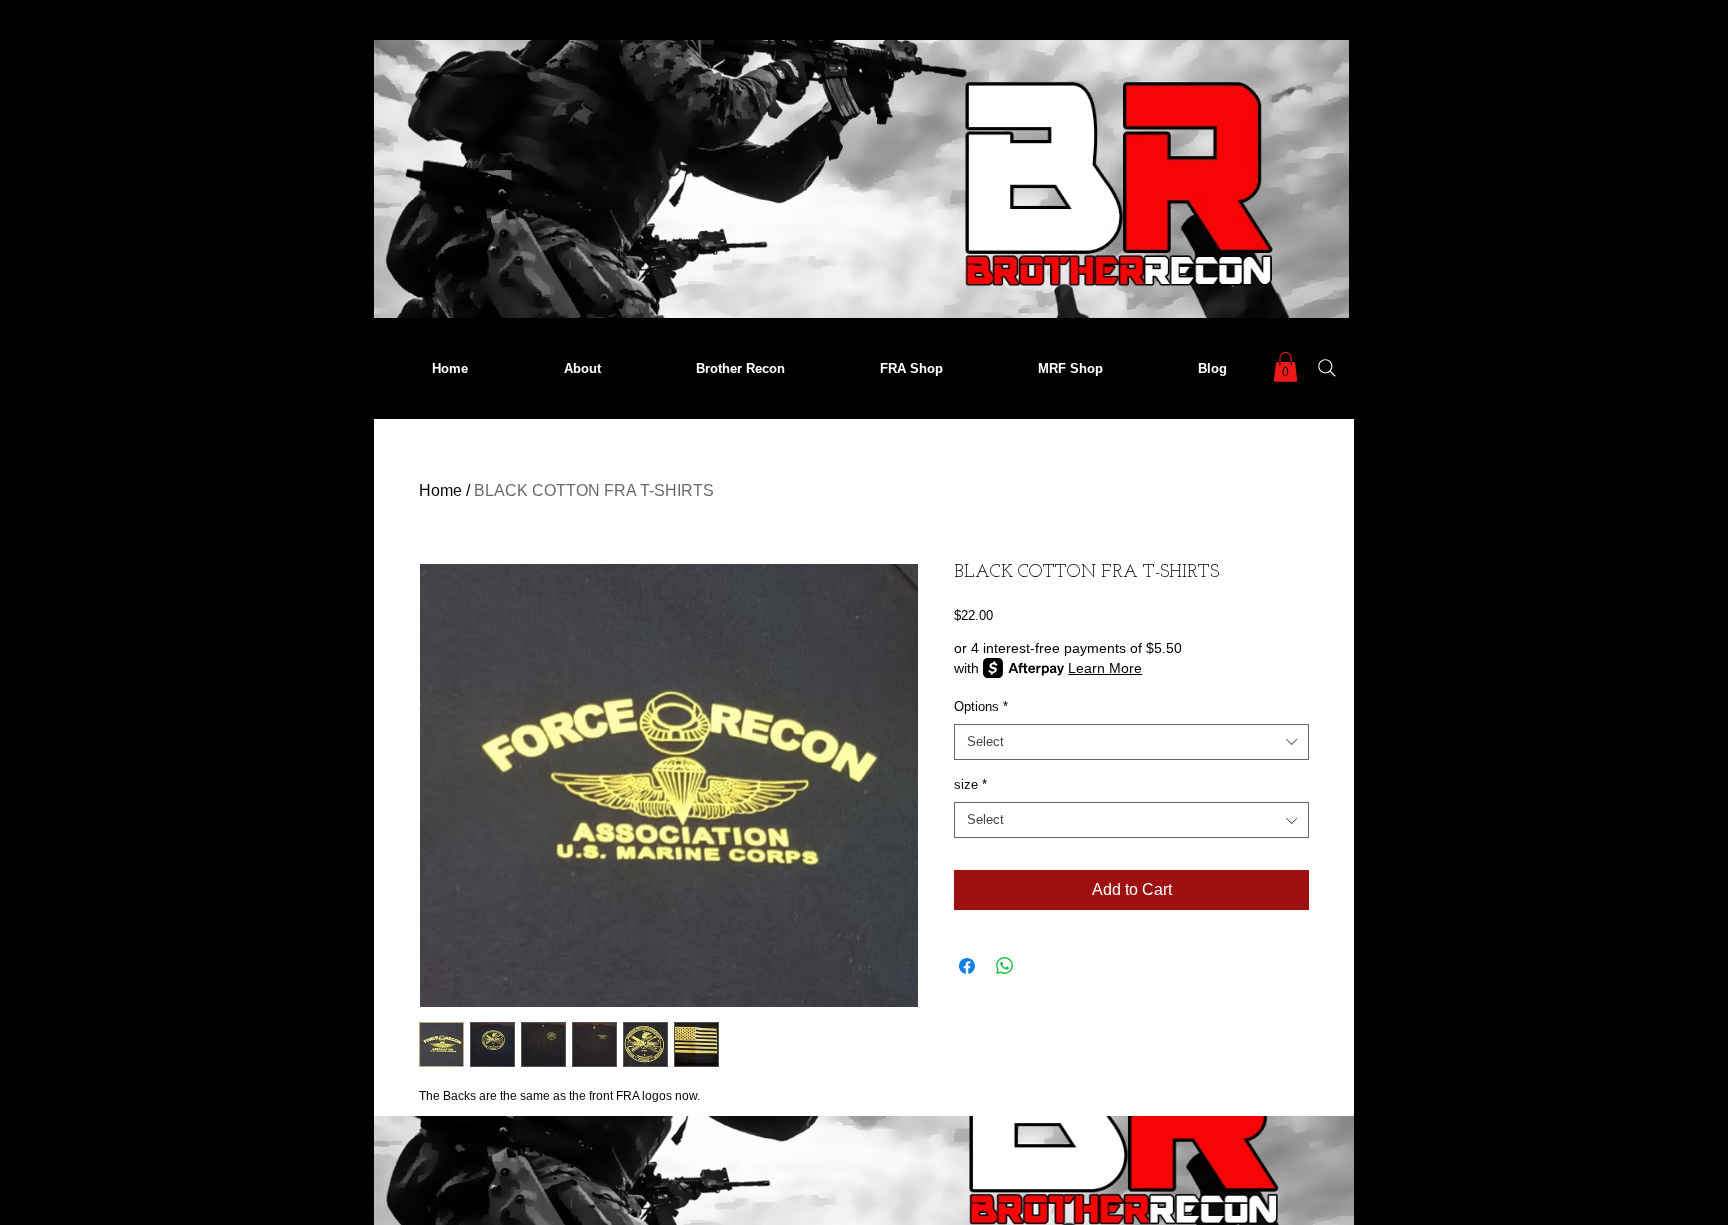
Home (440, 490)
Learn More (1105, 668)
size (970, 784)
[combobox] (1131, 742)
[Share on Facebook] (967, 966)
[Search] (1326, 368)
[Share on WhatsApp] (1005, 966)
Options (981, 706)
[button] (1285, 367)
